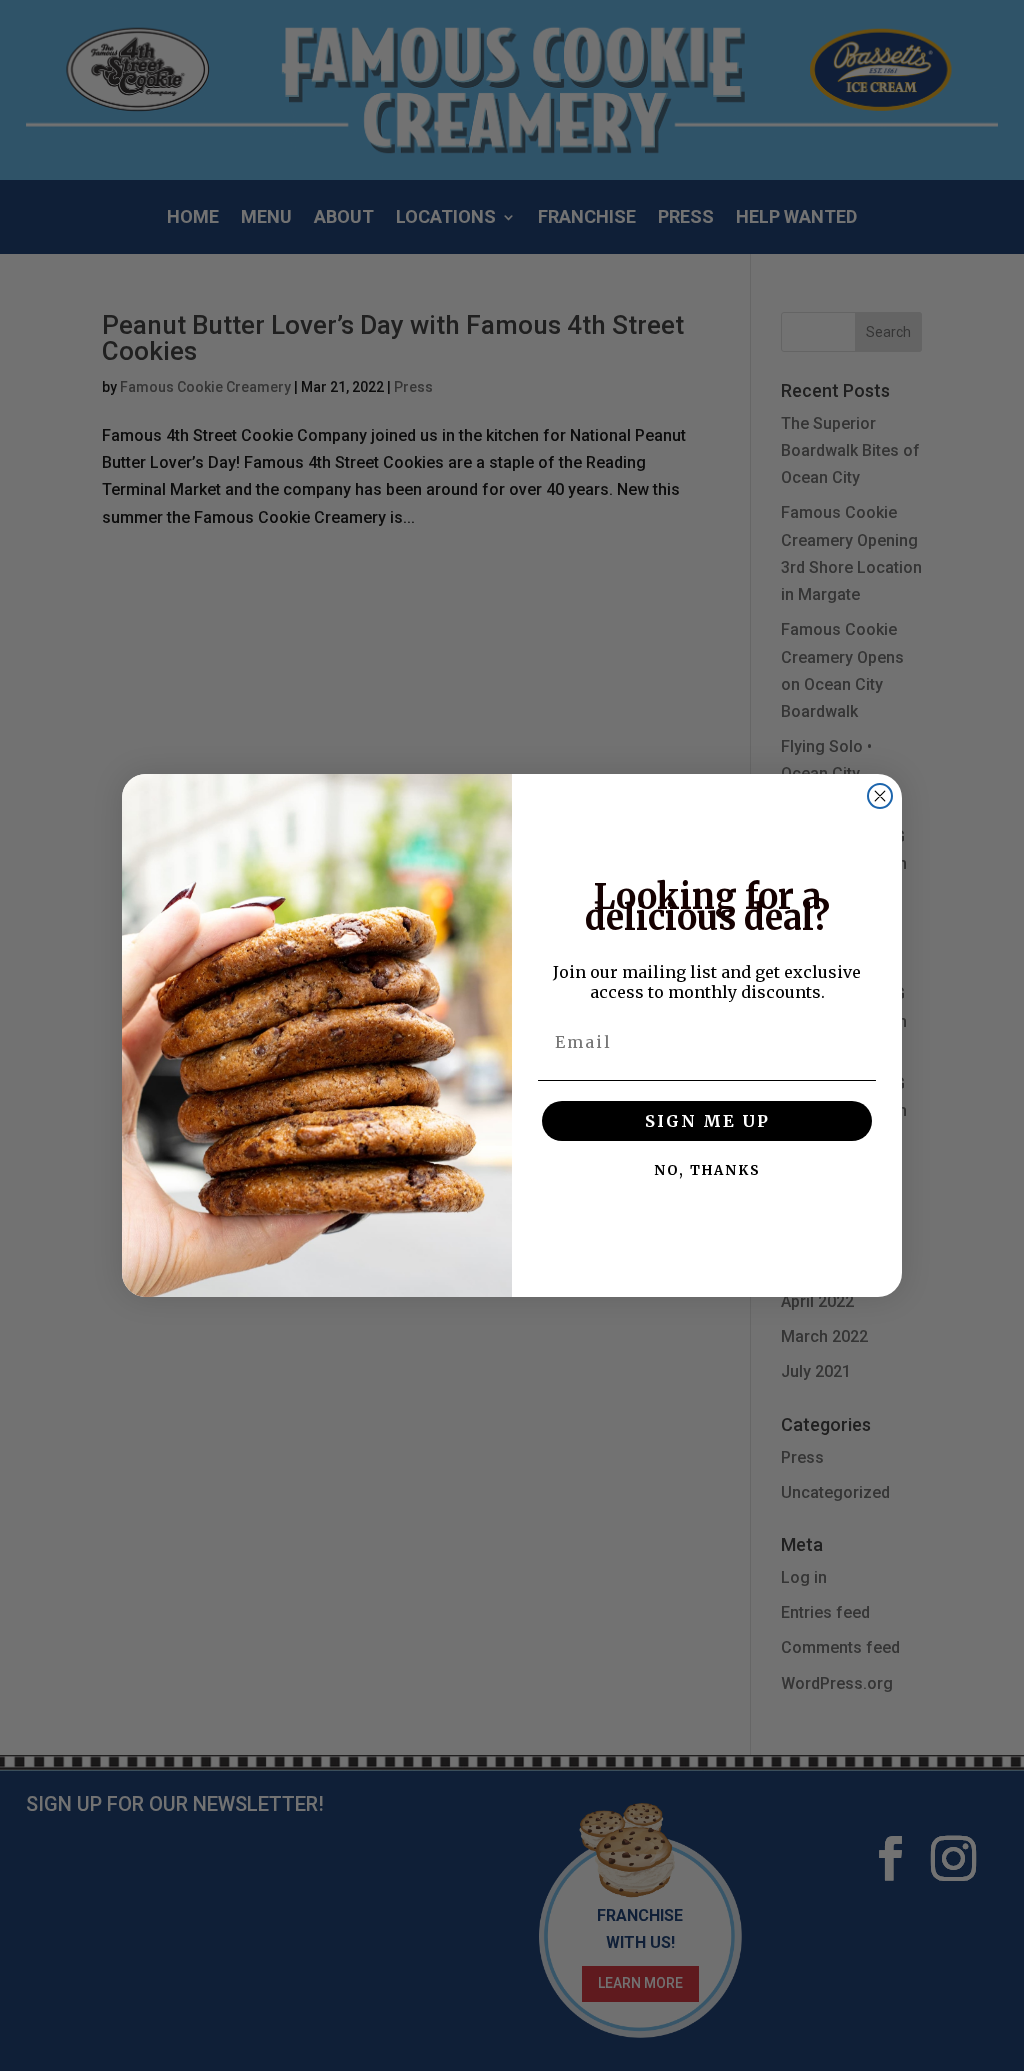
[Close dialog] (880, 796)
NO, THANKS (707, 1170)
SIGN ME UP (707, 1121)
